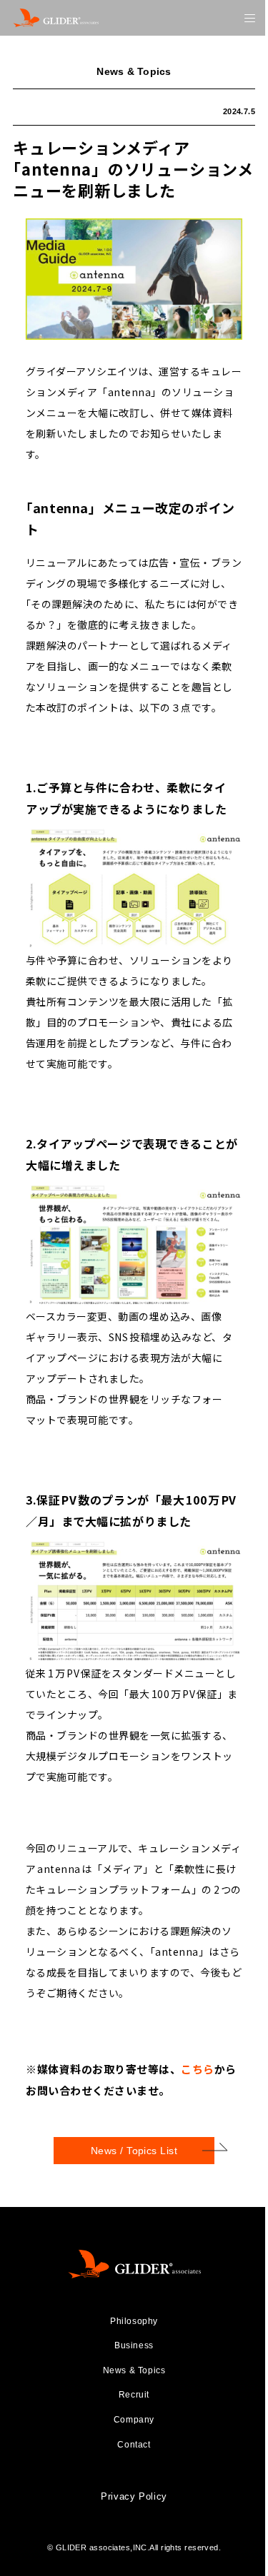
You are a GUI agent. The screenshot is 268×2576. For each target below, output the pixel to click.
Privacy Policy (134, 2496)
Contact (134, 2445)
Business (134, 2345)
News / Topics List (134, 2151)
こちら (198, 2069)
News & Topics (134, 2370)
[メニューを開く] (250, 18)
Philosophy (134, 2321)
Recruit (134, 2395)
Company (134, 2420)
